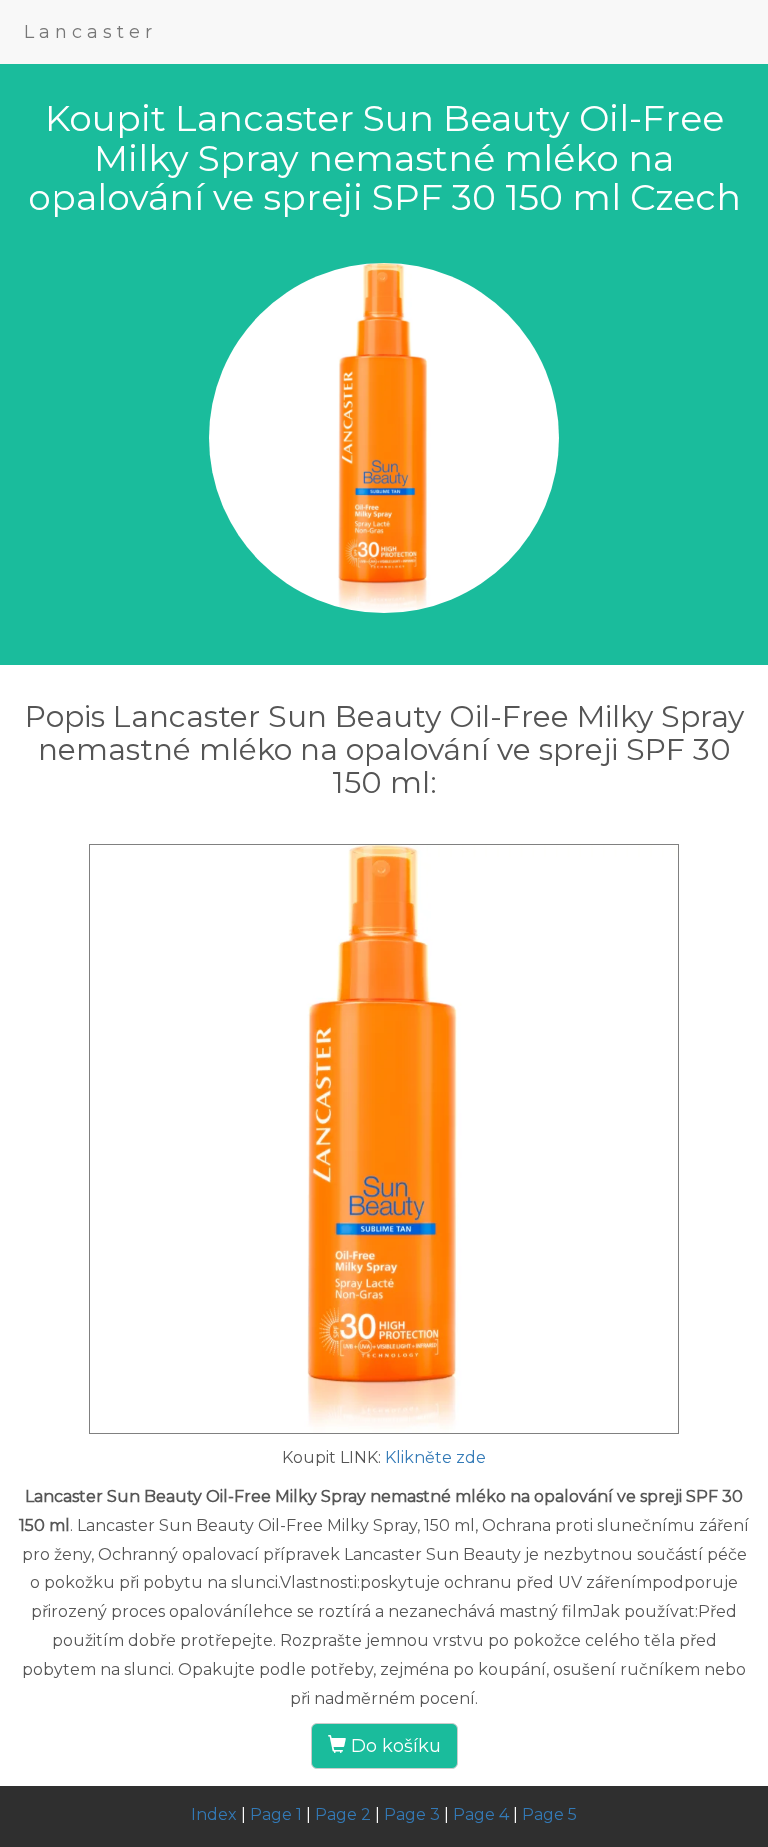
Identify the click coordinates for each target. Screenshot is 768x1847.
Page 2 (343, 1814)
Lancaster (90, 32)
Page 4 (481, 1814)
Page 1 (276, 1814)
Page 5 (549, 1814)
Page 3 (412, 1814)
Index (214, 1814)
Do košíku (393, 1746)
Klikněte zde (435, 1457)
